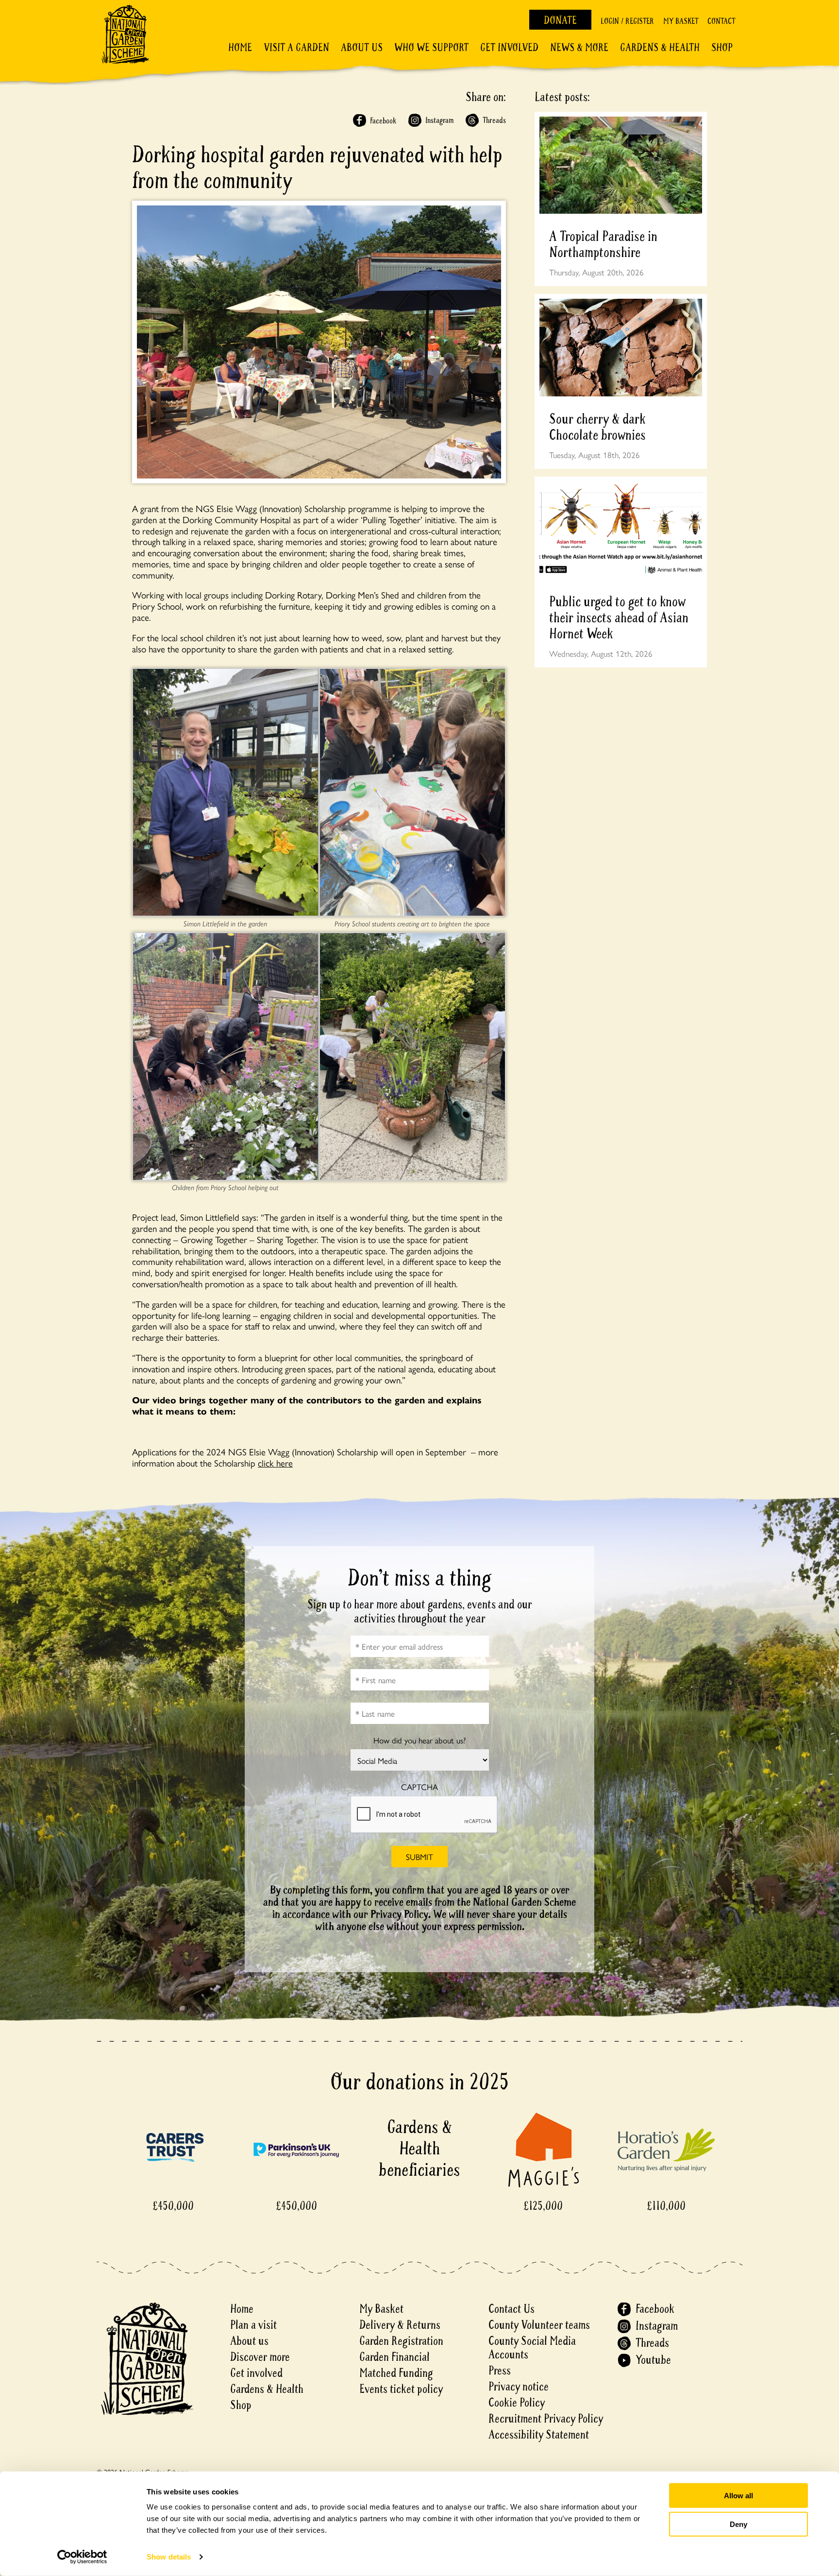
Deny (738, 2524)
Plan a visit (253, 2325)
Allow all (738, 2496)
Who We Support (431, 48)
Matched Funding (396, 2373)
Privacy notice (519, 2387)
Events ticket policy (401, 2389)
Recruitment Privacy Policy (546, 2419)
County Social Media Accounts (532, 2348)
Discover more (260, 2357)
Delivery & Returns (400, 2325)
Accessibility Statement (539, 2435)
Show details (169, 2557)
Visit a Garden (296, 48)
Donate (560, 20)
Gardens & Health (660, 48)
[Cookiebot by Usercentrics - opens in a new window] (82, 2557)
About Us (362, 48)
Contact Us (512, 2309)
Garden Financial (394, 2357)
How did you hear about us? (419, 1740)
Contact (721, 21)
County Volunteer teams (539, 2325)
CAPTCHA (419, 1787)
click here (275, 1463)
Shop (722, 48)
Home (240, 48)
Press (500, 2371)
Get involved (509, 48)
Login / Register (627, 21)
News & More (579, 48)
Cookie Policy (517, 2403)
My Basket (681, 21)
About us (249, 2341)
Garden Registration (401, 2341)
